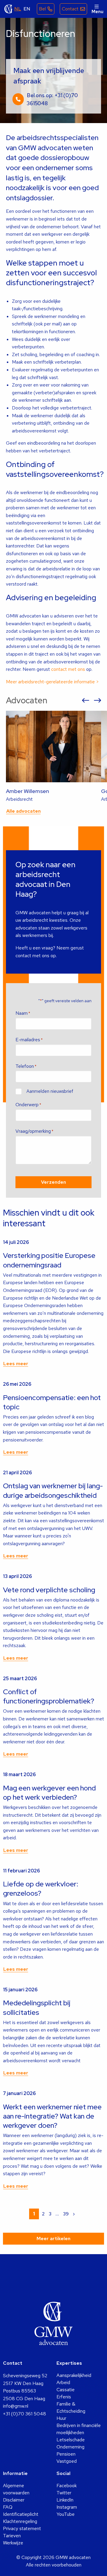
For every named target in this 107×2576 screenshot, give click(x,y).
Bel (42, 9)
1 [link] (34, 2214)
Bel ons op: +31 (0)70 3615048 (52, 99)
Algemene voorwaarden (16, 2489)
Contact (70, 9)
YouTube (66, 2514)
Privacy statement (22, 2528)
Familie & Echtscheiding (71, 2407)
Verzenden (53, 1182)
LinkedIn (65, 2500)
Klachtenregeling (20, 2521)
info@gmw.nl (16, 2406)
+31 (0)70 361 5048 (25, 2414)
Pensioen (66, 2454)
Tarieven (12, 2536)
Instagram (67, 2507)
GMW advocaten (9, 9)
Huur (61, 2418)
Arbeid (63, 2382)
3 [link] (50, 2214)
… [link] (57, 2214)
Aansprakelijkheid (74, 2375)
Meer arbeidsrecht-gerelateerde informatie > (52, 682)
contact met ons (68, 669)
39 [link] (66, 2214)
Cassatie (66, 2390)
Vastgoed (67, 2461)
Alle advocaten (23, 811)
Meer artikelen (53, 2239)
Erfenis (64, 2397)
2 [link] (43, 2214)
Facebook (67, 2486)
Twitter (64, 2493)
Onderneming (70, 2447)
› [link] (74, 2214)
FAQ (8, 2507)
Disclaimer (14, 2500)
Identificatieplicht (21, 2514)
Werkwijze (13, 2543)
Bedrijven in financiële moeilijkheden (79, 2429)
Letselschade (71, 2440)
